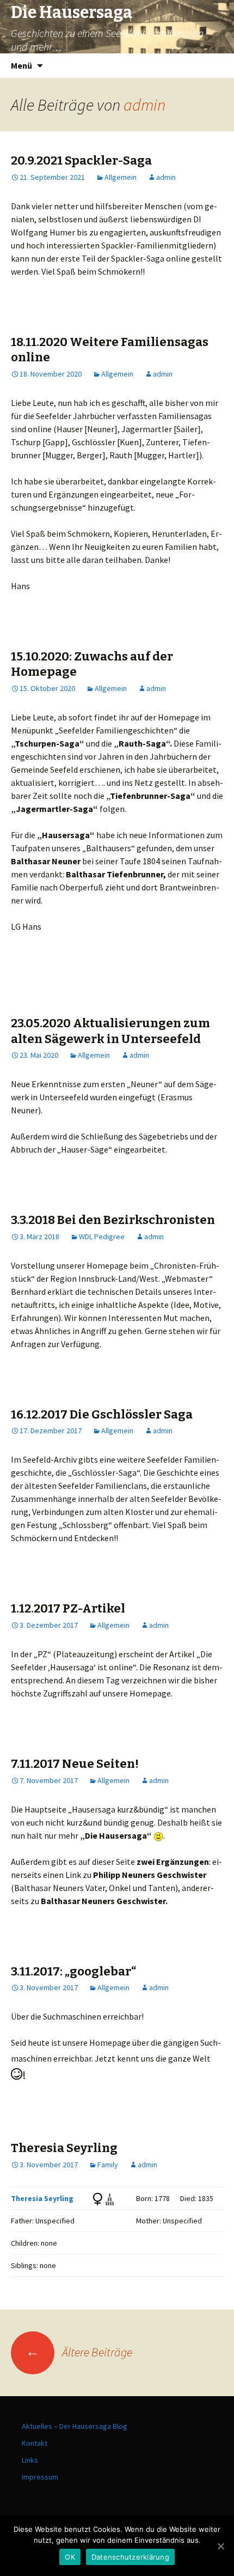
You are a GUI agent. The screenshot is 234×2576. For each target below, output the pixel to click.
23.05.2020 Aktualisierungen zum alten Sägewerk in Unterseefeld (110, 1031)
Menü (21, 65)
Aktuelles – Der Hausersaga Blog (75, 2426)
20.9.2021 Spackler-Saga (81, 160)
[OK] (220, 2546)
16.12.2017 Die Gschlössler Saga (102, 1414)
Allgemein (121, 177)
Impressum (40, 2477)
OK (70, 2557)
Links (30, 2460)
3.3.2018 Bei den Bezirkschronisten (113, 1220)
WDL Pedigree (102, 1237)
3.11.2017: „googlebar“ (73, 1971)
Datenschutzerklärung (130, 2557)
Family (108, 2165)
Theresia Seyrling (64, 2148)
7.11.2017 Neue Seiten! (75, 1764)
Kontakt (35, 2443)
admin (144, 105)
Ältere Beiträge (79, 2352)
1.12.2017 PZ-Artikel (68, 1608)
